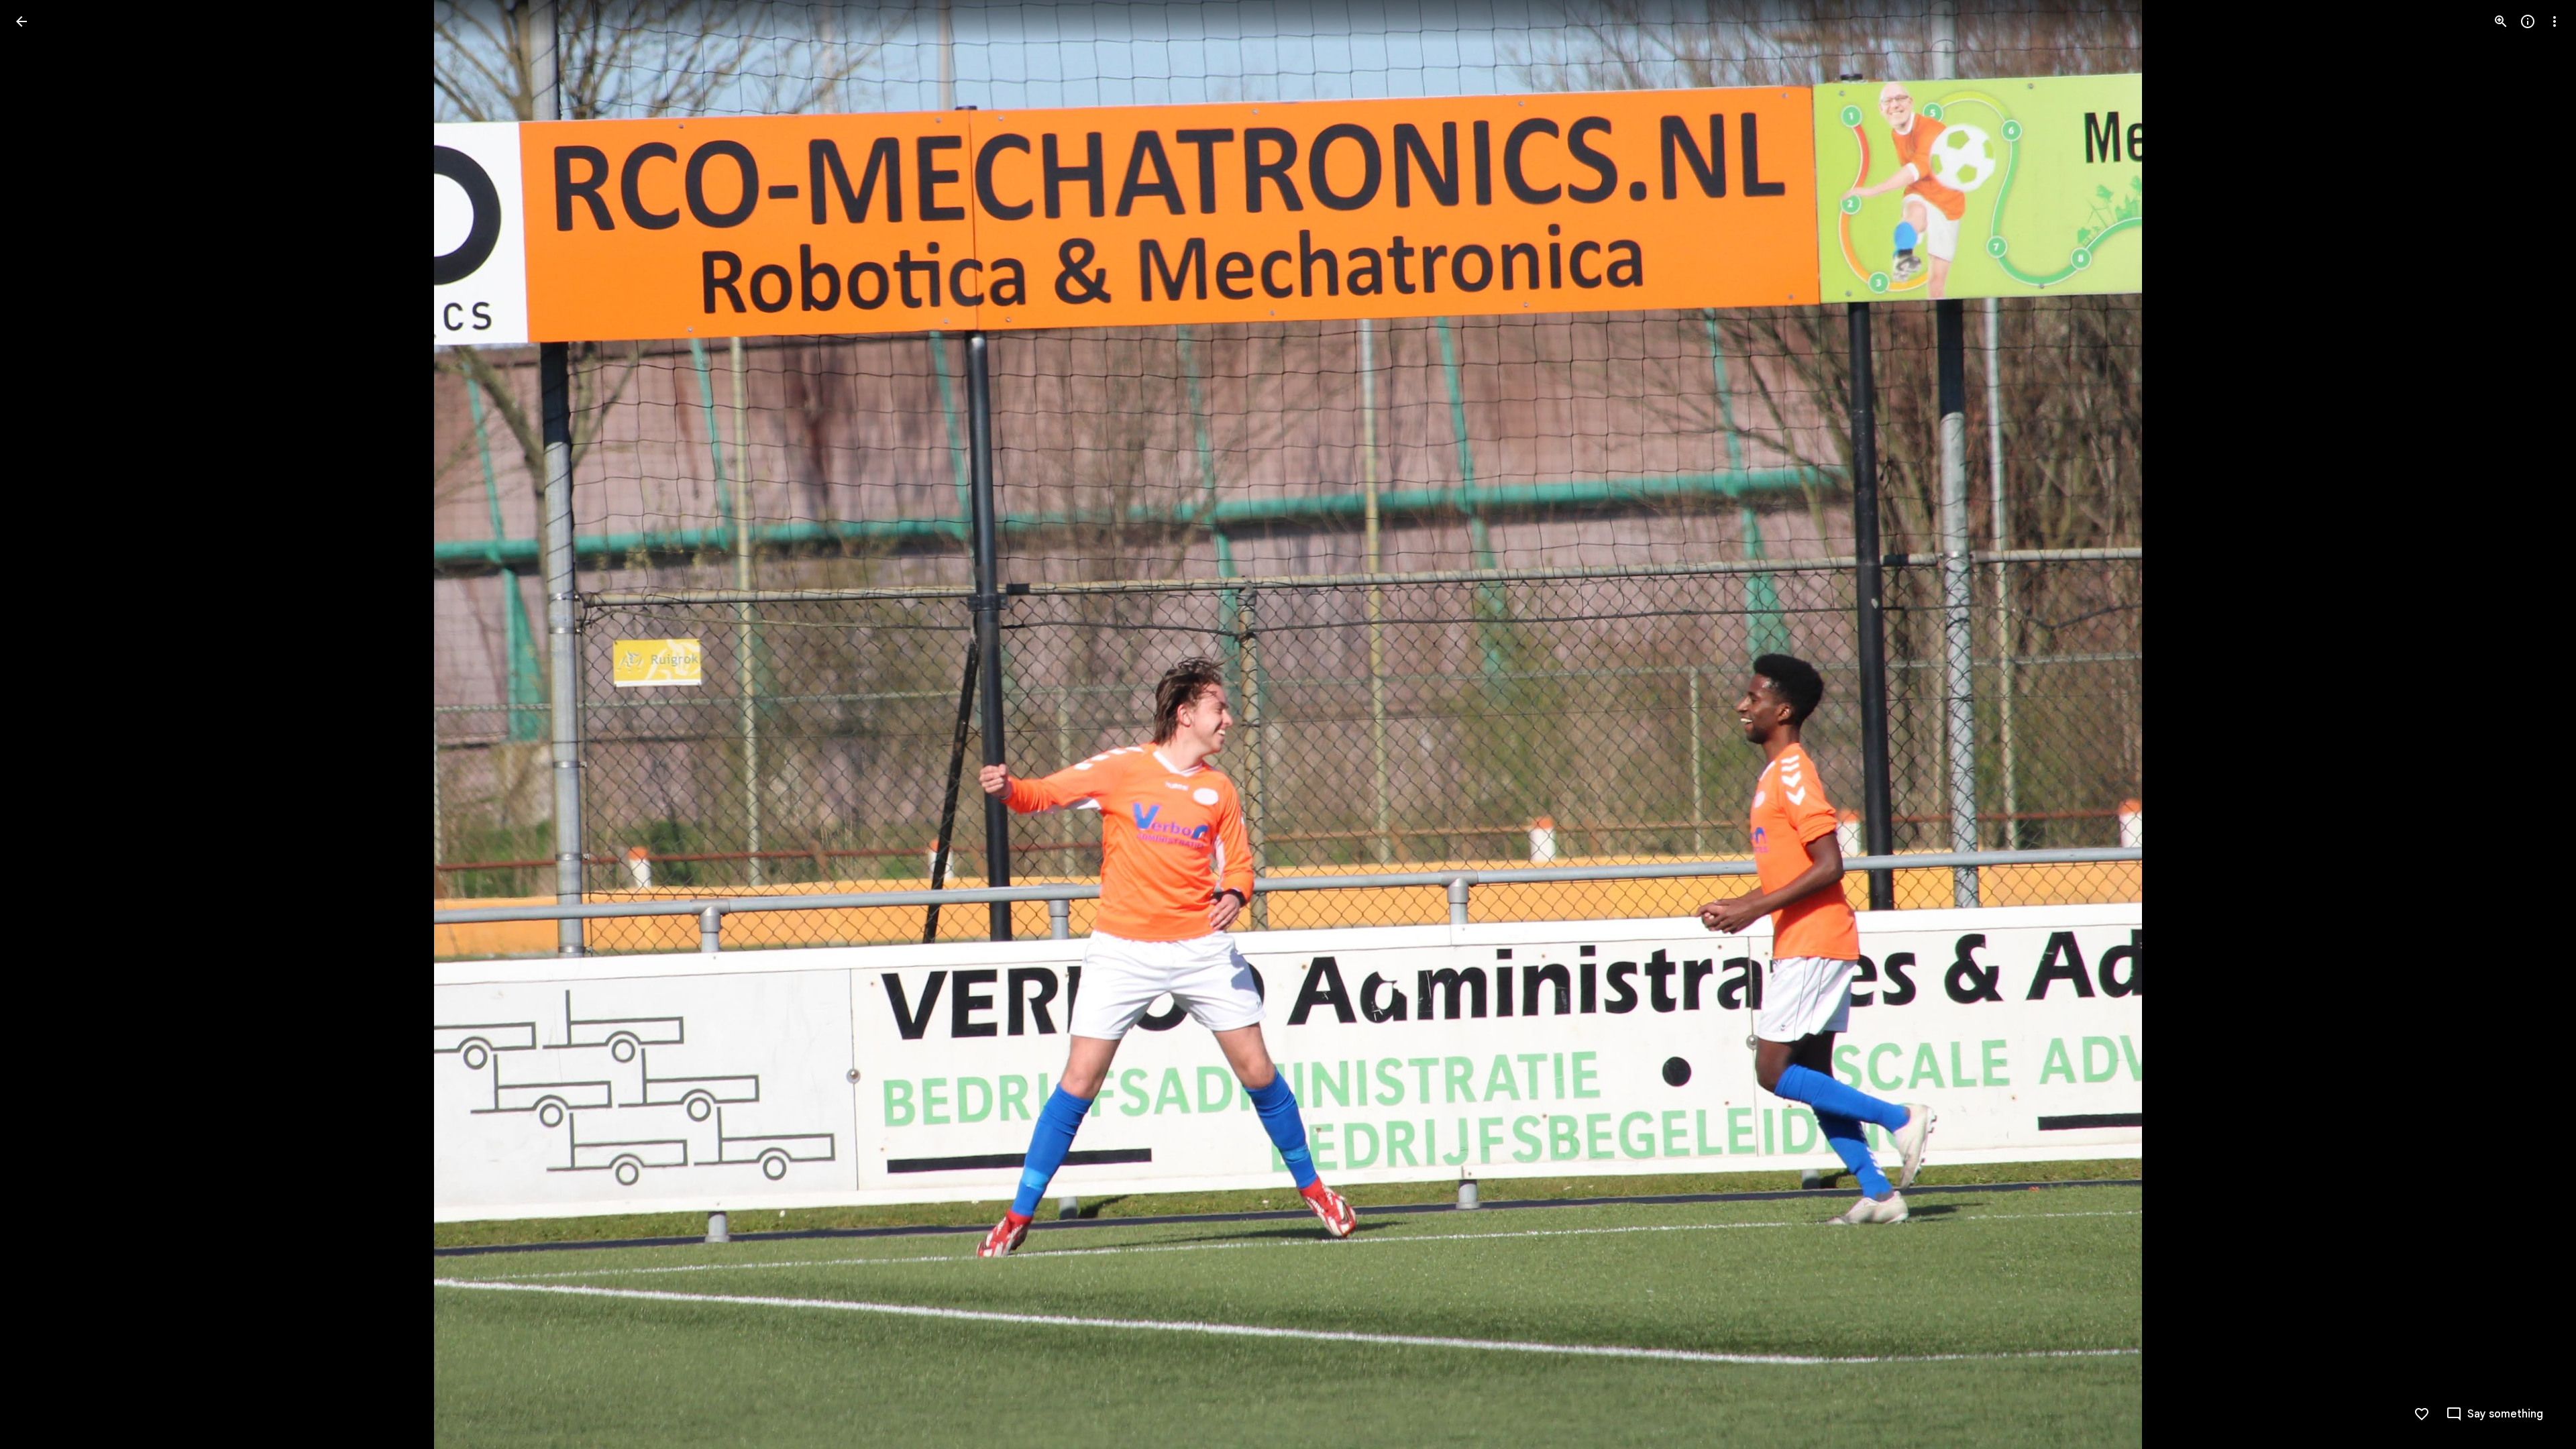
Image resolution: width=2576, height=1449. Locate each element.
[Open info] (2528, 21)
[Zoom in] (2501, 21)
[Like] (2422, 1414)
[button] (38, 724)
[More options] (2555, 21)
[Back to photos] (21, 21)
